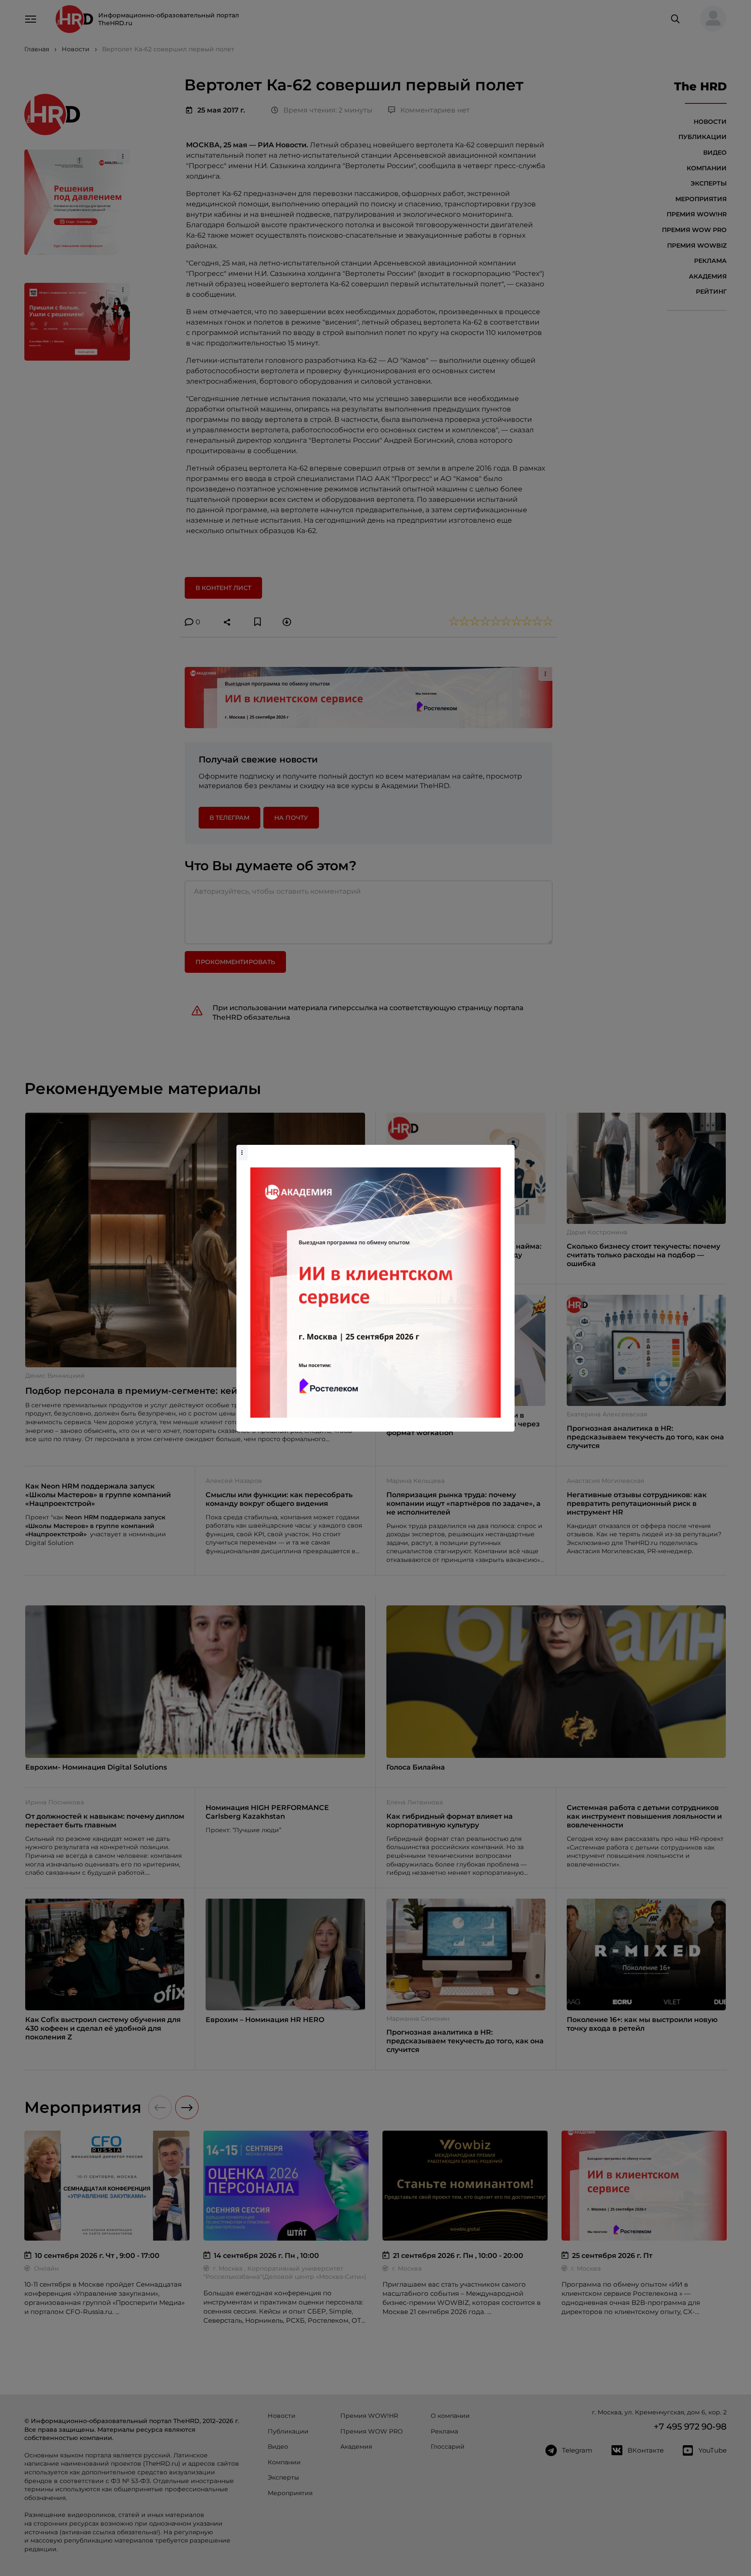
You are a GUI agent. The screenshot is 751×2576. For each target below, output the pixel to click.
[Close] (506, 1149)
